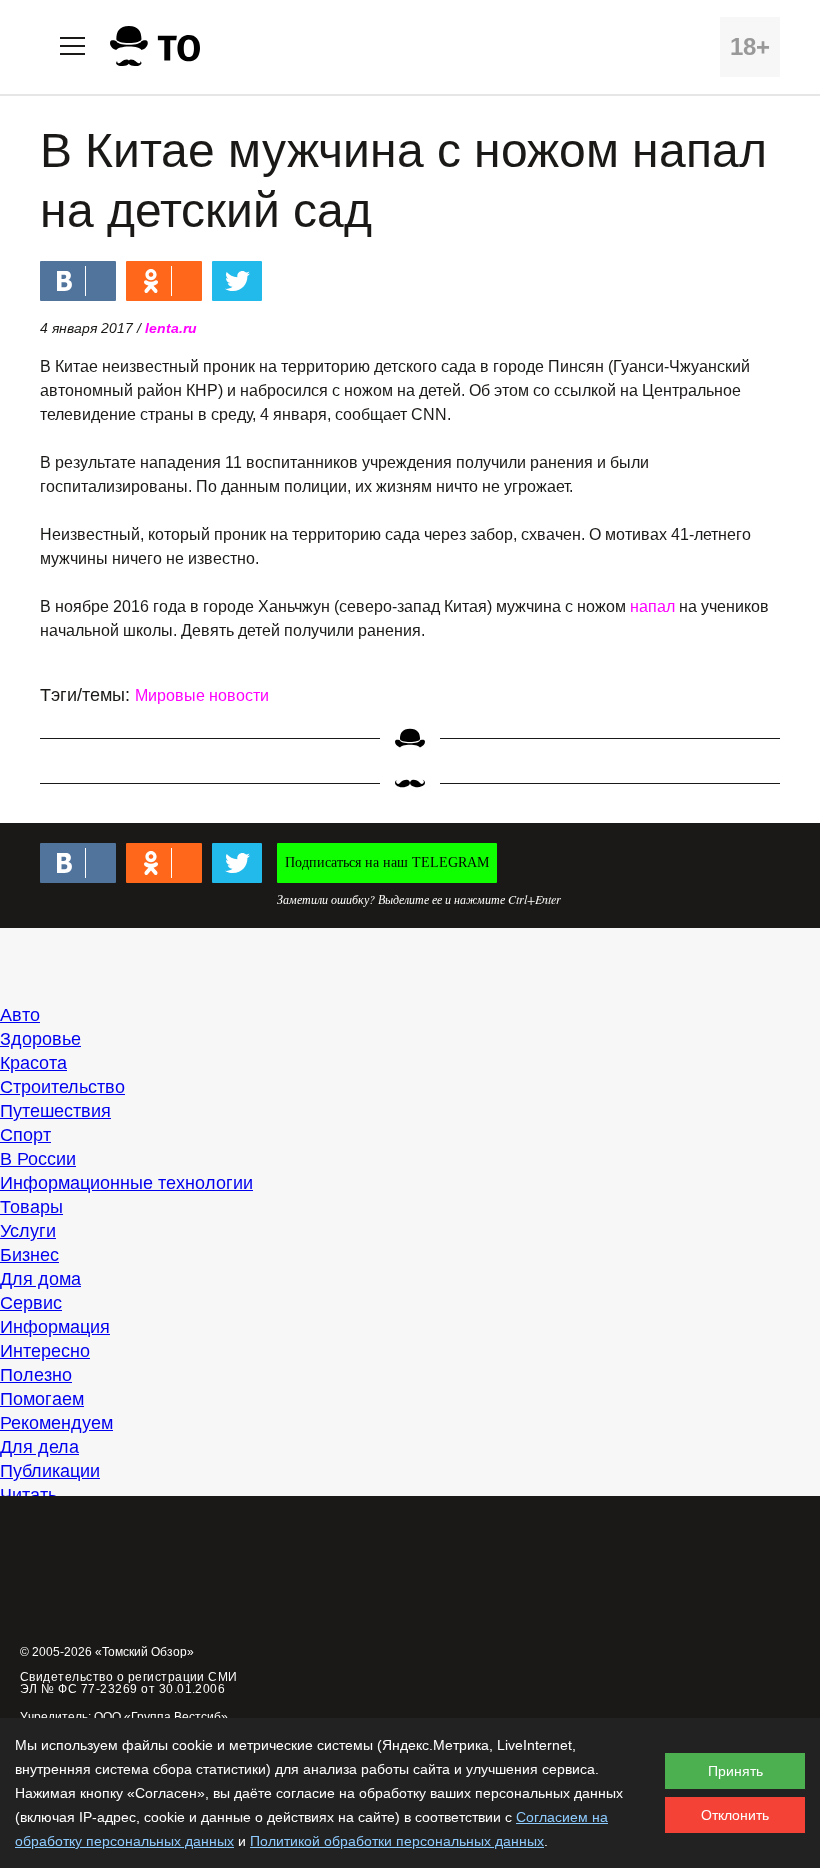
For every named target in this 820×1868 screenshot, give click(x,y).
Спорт (25, 1135)
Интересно (45, 1351)
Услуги (28, 1231)
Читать (28, 1495)
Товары (31, 1207)
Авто (20, 1015)
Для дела (39, 1447)
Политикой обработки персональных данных (397, 1841)
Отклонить (735, 1815)
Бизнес (29, 1255)
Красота (33, 1063)
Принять (735, 1771)
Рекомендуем (56, 1423)
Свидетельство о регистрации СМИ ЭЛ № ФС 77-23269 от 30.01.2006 (129, 1683)
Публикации (50, 1471)
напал (652, 606)
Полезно (36, 1375)
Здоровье (40, 1039)
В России (38, 1159)
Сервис (31, 1303)
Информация (55, 1327)
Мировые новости (202, 695)
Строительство (62, 1087)
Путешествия (55, 1111)
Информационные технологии (126, 1183)
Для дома (40, 1279)
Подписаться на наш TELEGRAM (387, 862)
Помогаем (42, 1399)
